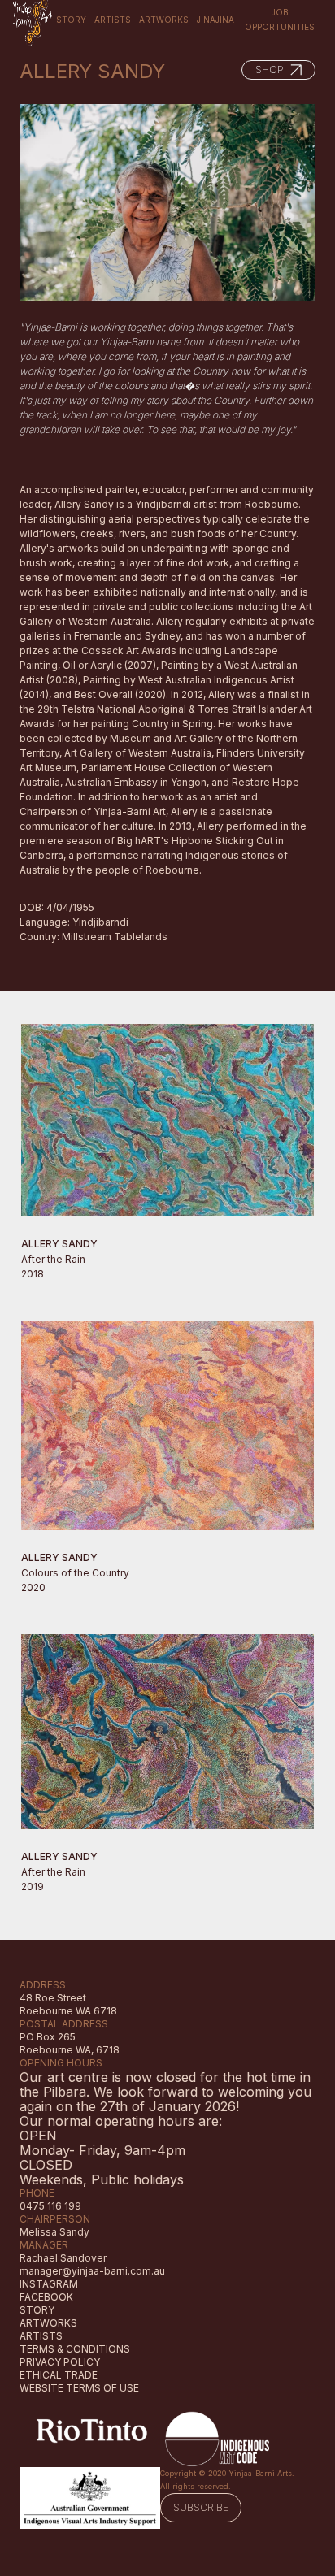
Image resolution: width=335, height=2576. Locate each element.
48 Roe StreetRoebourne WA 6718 (68, 2004)
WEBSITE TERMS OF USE (79, 2388)
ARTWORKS (48, 2323)
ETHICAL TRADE (59, 2375)
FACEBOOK (46, 2297)
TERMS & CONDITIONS (75, 2349)
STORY (37, 2310)
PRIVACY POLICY (60, 2362)
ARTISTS (41, 2336)
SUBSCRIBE (201, 2507)
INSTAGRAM (49, 2284)
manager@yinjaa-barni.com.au (92, 2271)
